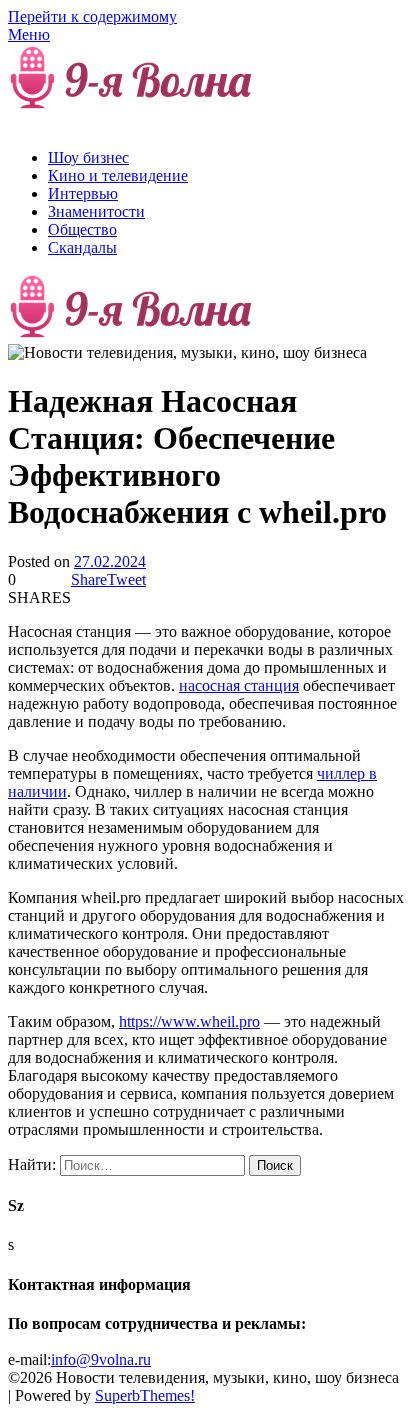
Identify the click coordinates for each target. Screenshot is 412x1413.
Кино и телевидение (118, 175)
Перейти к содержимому (92, 16)
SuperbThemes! (145, 1395)
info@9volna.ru (101, 1359)
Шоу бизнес (88, 157)
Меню (29, 34)
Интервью (83, 193)
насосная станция (239, 685)
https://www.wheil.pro (189, 1021)
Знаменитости (96, 211)
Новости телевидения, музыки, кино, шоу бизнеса (165, 114)
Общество (82, 229)
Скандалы (82, 247)
